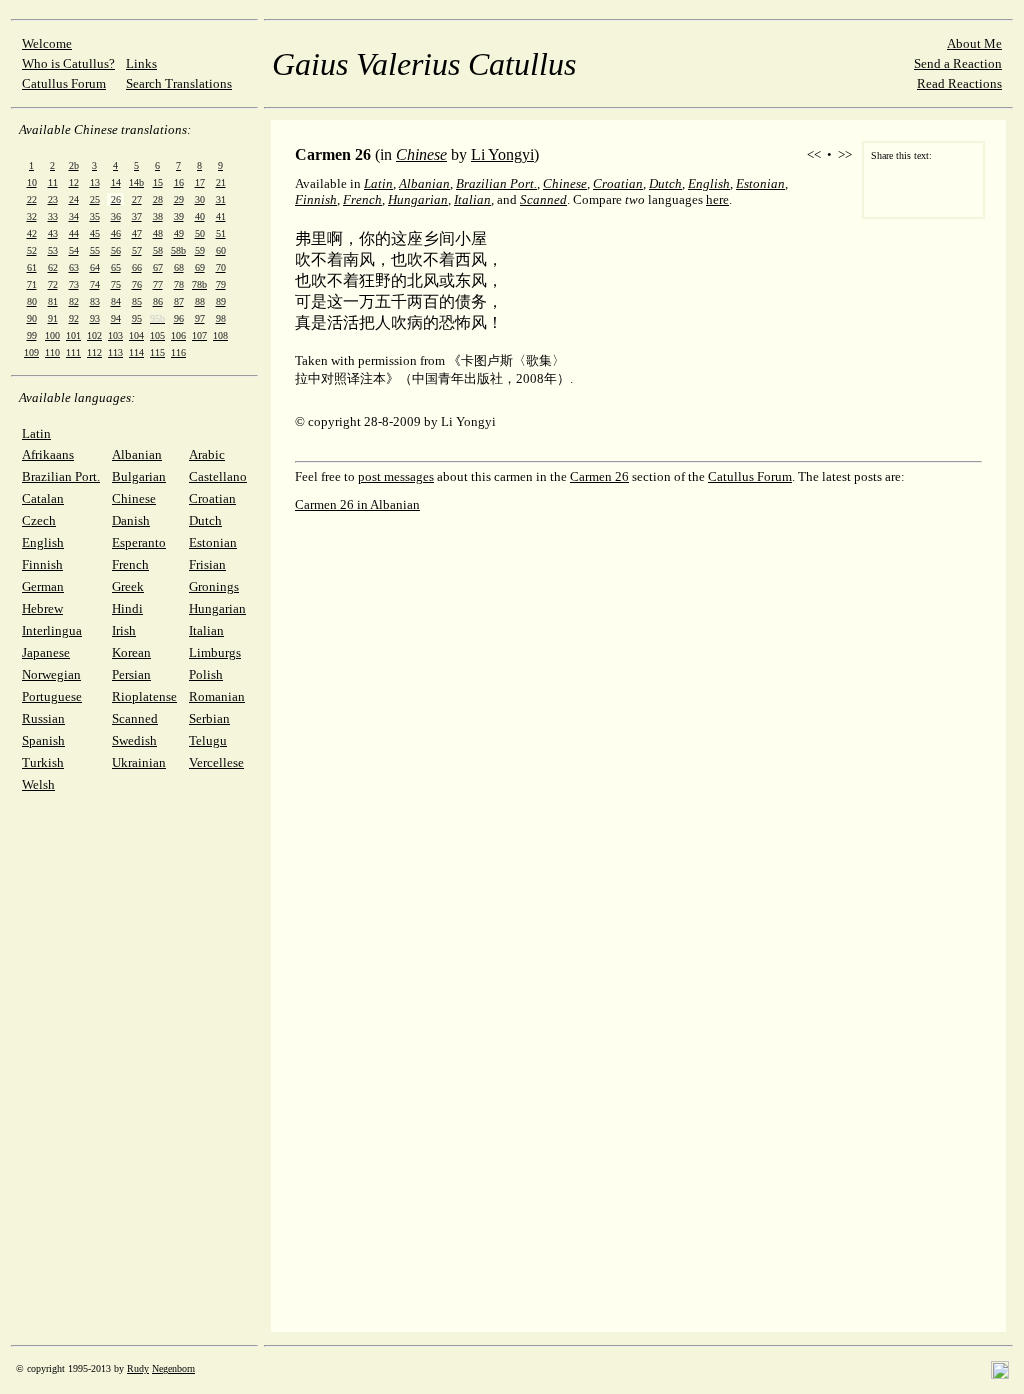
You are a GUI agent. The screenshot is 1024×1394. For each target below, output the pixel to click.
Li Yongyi (502, 154)
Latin (36, 433)
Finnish (42, 564)
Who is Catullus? (68, 63)
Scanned (135, 718)
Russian (43, 718)
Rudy (138, 1368)
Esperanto (139, 542)
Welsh (38, 784)
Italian (206, 630)
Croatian (212, 498)
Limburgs (215, 652)
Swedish (134, 740)
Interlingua (52, 630)
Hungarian (217, 608)
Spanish (43, 740)
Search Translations (179, 83)
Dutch (205, 520)
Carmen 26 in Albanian (357, 504)
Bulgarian (139, 476)
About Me (974, 43)
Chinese (134, 498)
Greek (128, 586)
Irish (124, 630)
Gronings (214, 586)
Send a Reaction (958, 63)
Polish (206, 674)
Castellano (218, 476)
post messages (396, 476)
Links (141, 63)
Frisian (207, 564)
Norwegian (51, 674)
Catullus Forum (64, 83)
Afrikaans (48, 454)
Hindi (127, 608)
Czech (39, 520)
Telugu (208, 740)
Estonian (213, 542)
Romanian (217, 696)
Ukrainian (139, 762)
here (717, 199)
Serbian (209, 718)
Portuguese (52, 696)
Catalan (43, 498)
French (130, 564)
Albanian (137, 454)
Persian (131, 674)
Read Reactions (959, 83)
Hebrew (42, 608)
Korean (131, 652)
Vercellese (216, 762)
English (43, 542)
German (43, 586)
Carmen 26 (599, 476)
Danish (131, 520)
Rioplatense (144, 696)
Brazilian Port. (61, 476)
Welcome (47, 43)
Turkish (43, 762)
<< (814, 154)
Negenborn (173, 1368)
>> (845, 154)
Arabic (207, 454)
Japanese (46, 652)
